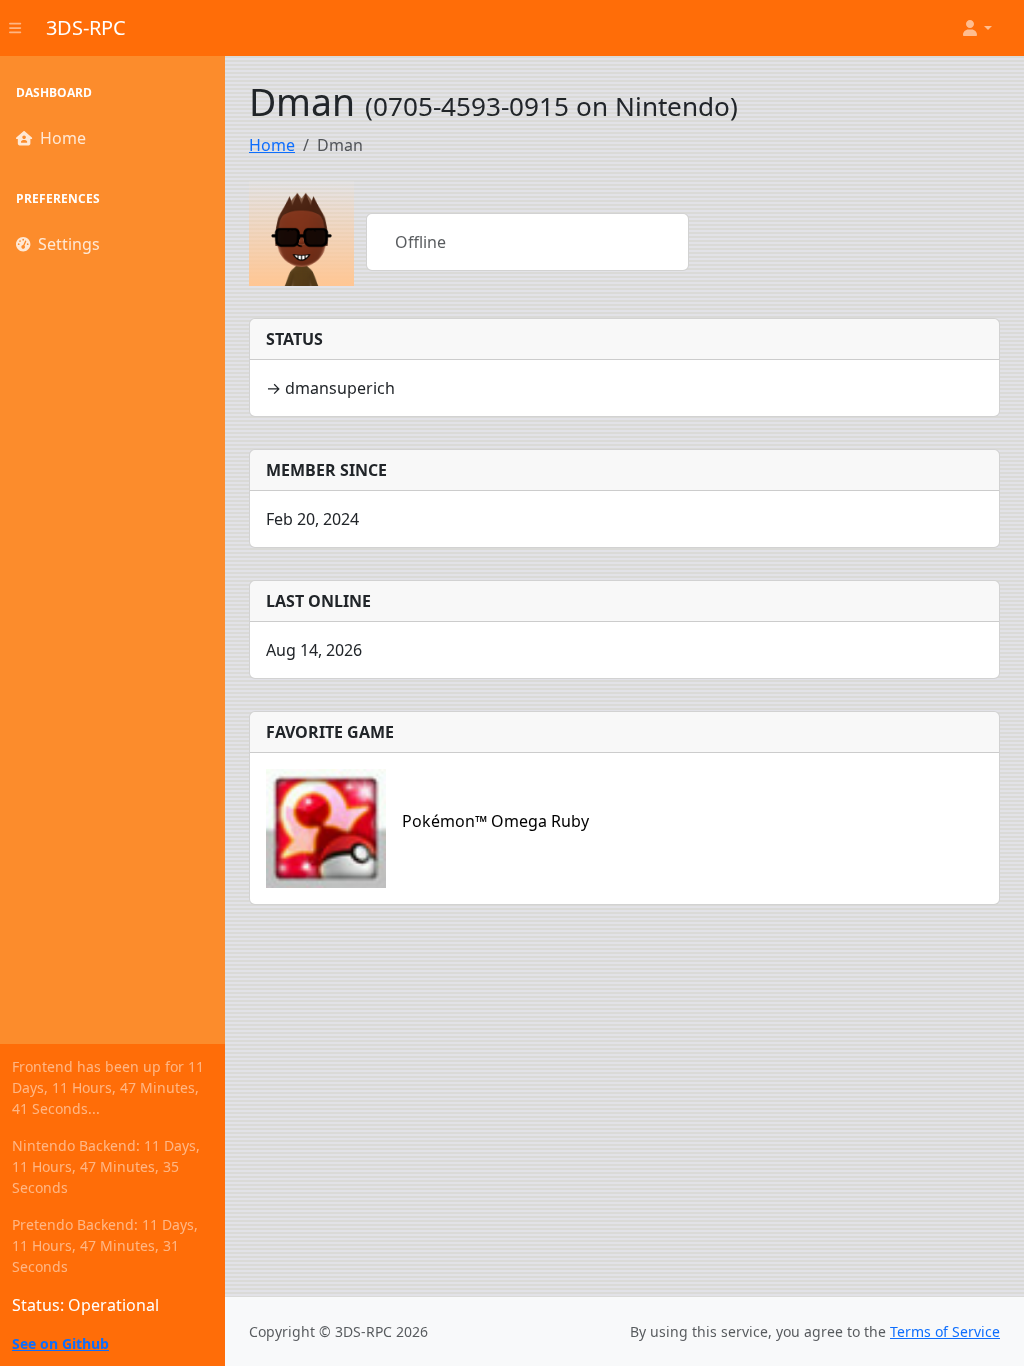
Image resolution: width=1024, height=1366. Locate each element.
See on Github (60, 1343)
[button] (976, 28)
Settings (69, 244)
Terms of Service (945, 1331)
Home (63, 138)
